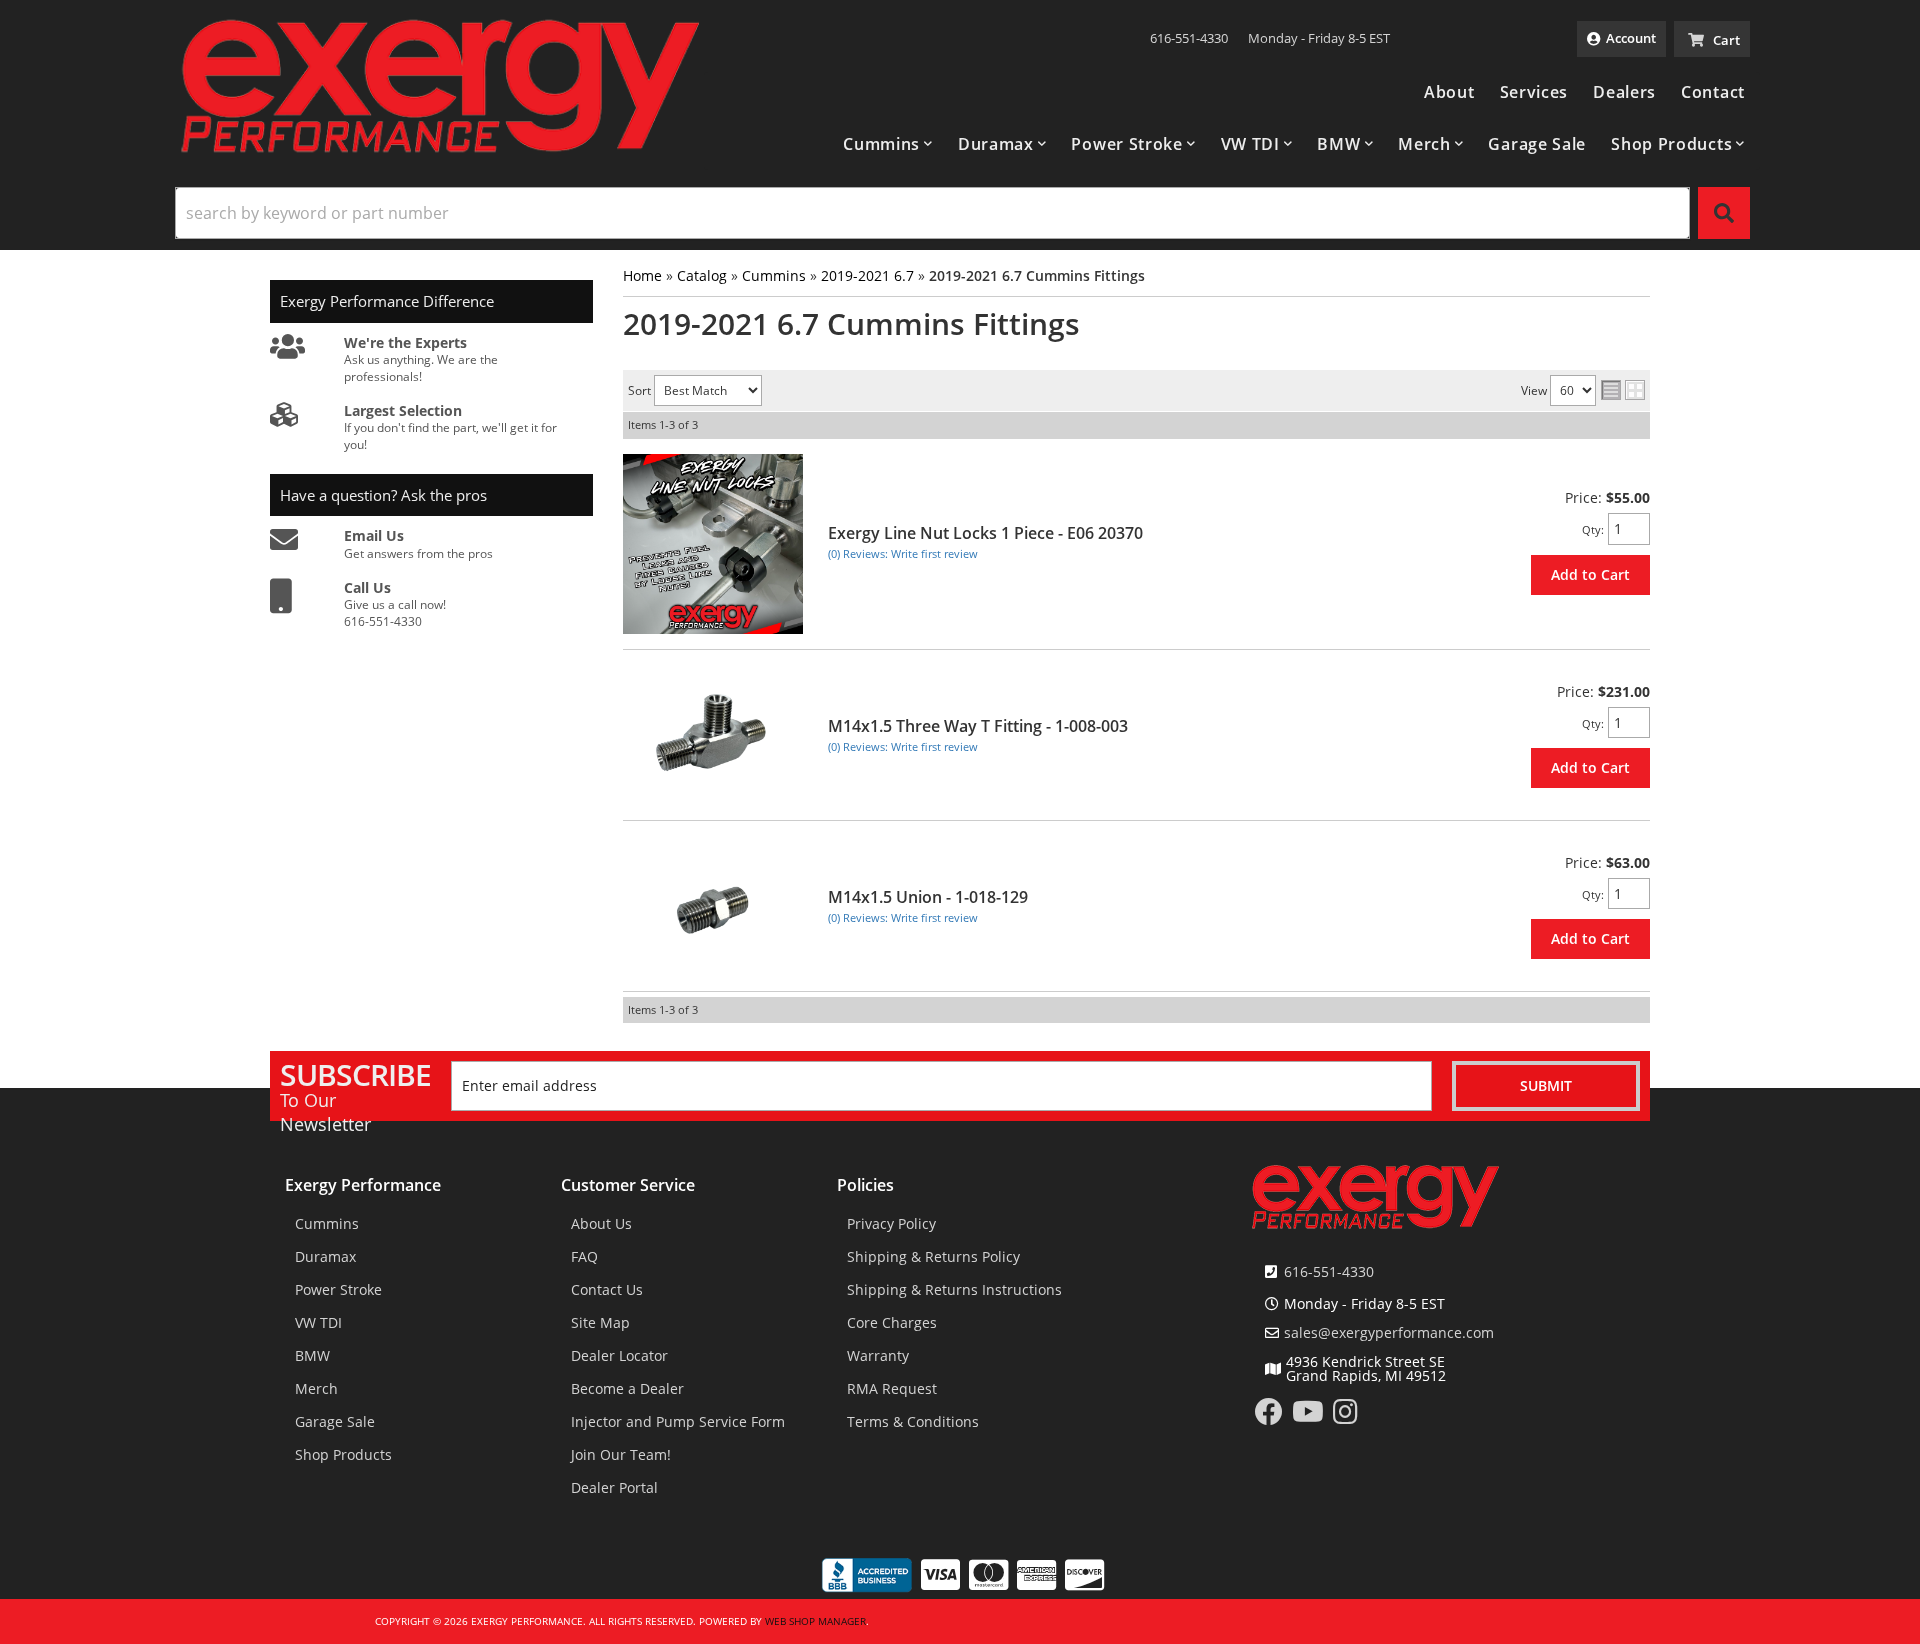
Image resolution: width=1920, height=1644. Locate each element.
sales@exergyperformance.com (1389, 1333)
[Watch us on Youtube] (1308, 1416)
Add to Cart (1590, 574)
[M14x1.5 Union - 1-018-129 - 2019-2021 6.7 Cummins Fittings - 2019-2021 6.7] (713, 906)
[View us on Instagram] (1345, 1416)
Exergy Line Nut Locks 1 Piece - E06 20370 (985, 533)
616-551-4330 (1329, 1271)
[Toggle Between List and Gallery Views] (1623, 391)
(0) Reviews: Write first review (903, 553)
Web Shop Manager (815, 1621)
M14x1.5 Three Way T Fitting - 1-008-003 (978, 726)
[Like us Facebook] (1269, 1416)
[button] (888, 144)
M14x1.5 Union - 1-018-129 (928, 897)
